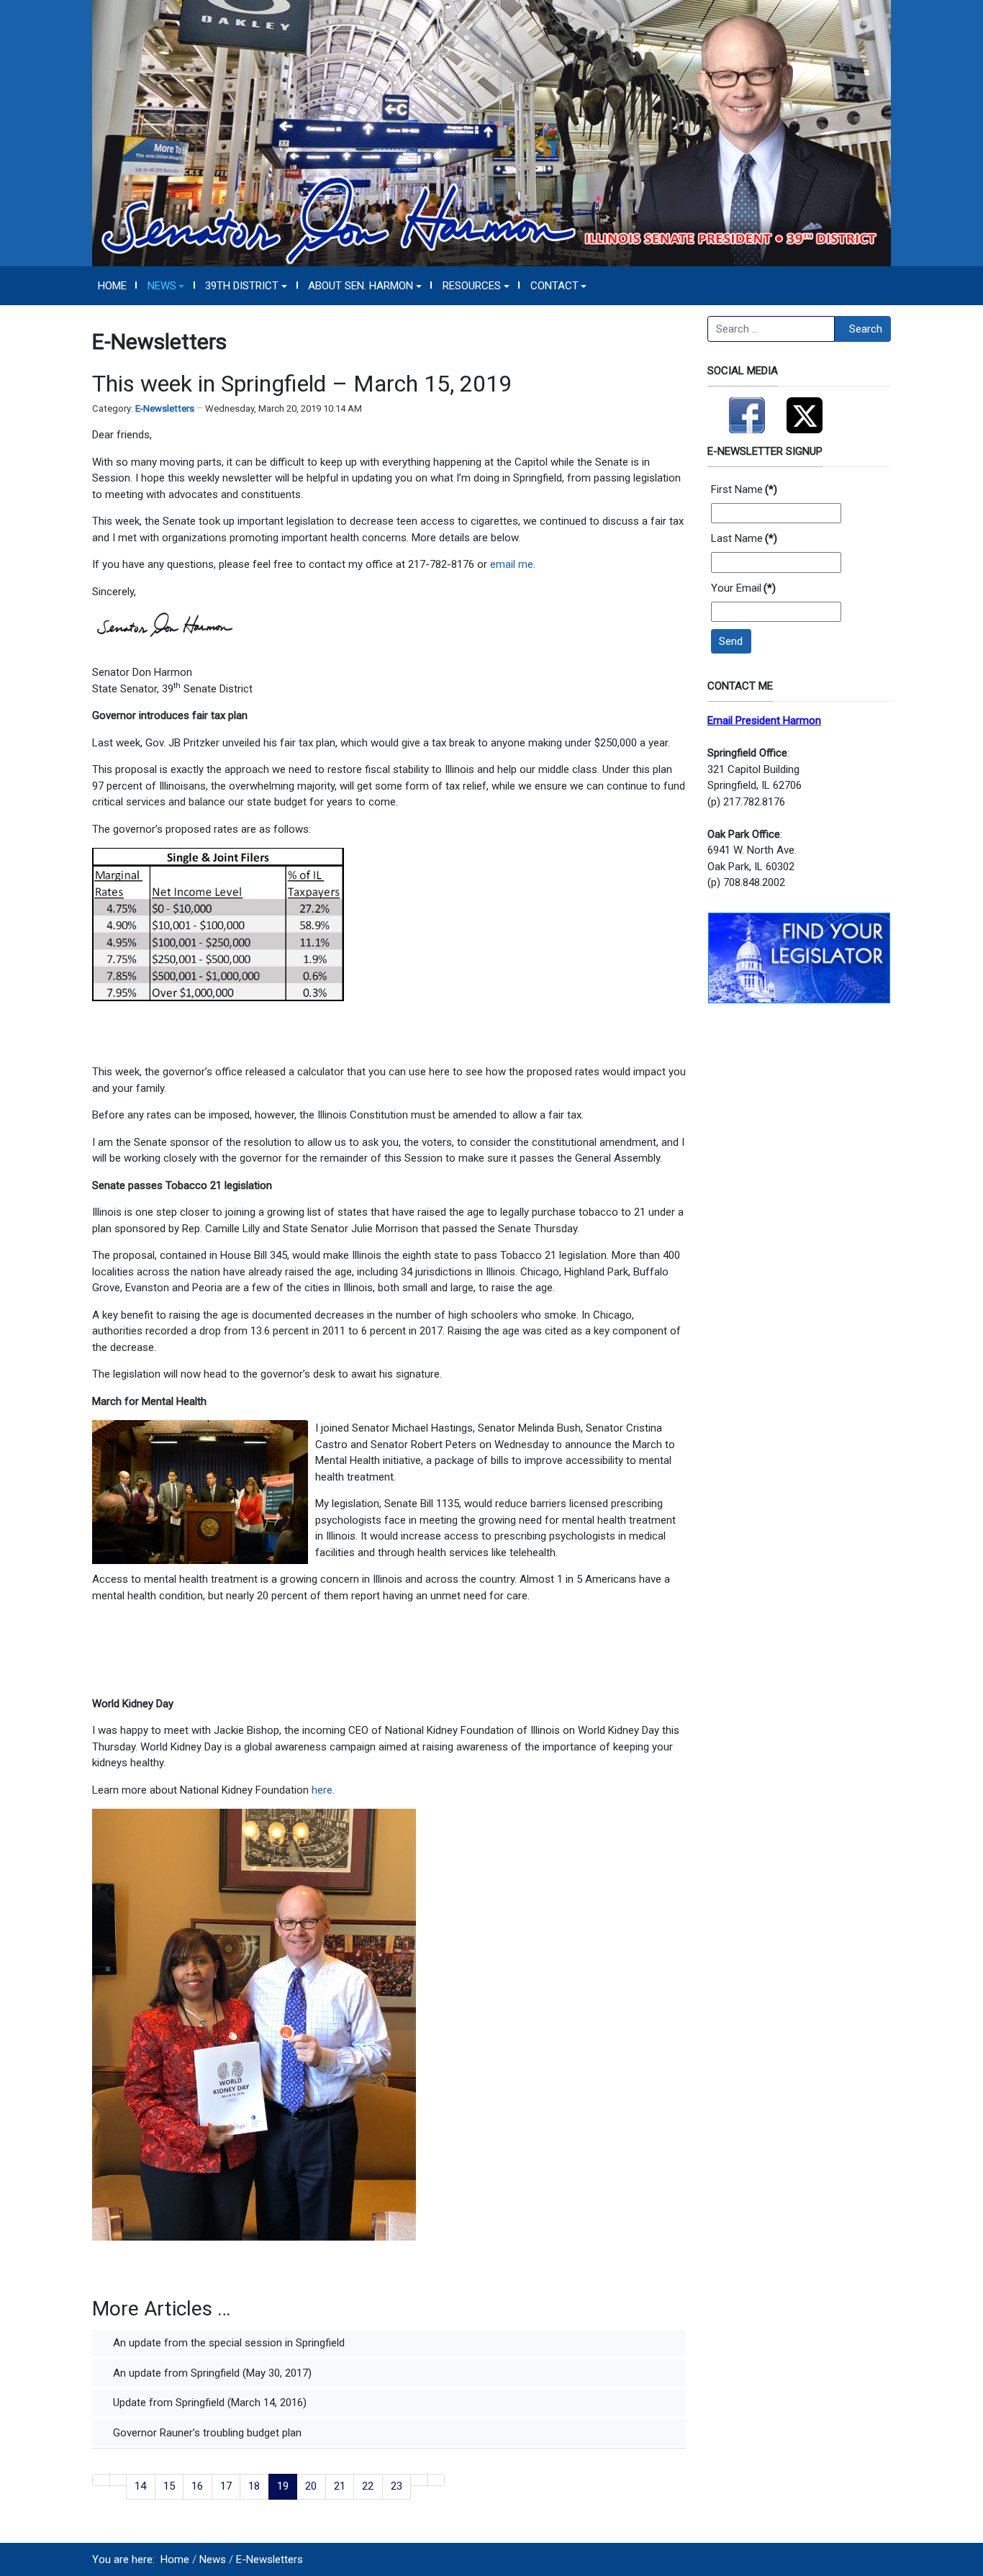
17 (226, 2486)
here (322, 1790)
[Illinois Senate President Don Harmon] (491, 132)
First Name (744, 489)
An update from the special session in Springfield (227, 2343)
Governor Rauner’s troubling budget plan (206, 2433)
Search (866, 329)
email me (512, 564)
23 (397, 2486)
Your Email (743, 588)
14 (140, 2486)
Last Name (744, 538)
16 (197, 2486)
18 (254, 2486)
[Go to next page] (419, 2480)
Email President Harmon (764, 720)
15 (169, 2486)
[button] (166, 286)
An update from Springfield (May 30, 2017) (211, 2373)
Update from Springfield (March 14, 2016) (208, 2403)
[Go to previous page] (118, 2480)
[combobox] (771, 329)
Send (731, 641)
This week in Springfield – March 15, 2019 (302, 384)
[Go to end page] (436, 2480)
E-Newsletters (165, 408)
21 (340, 2486)
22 (368, 2486)
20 (311, 2486)
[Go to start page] (101, 2480)
